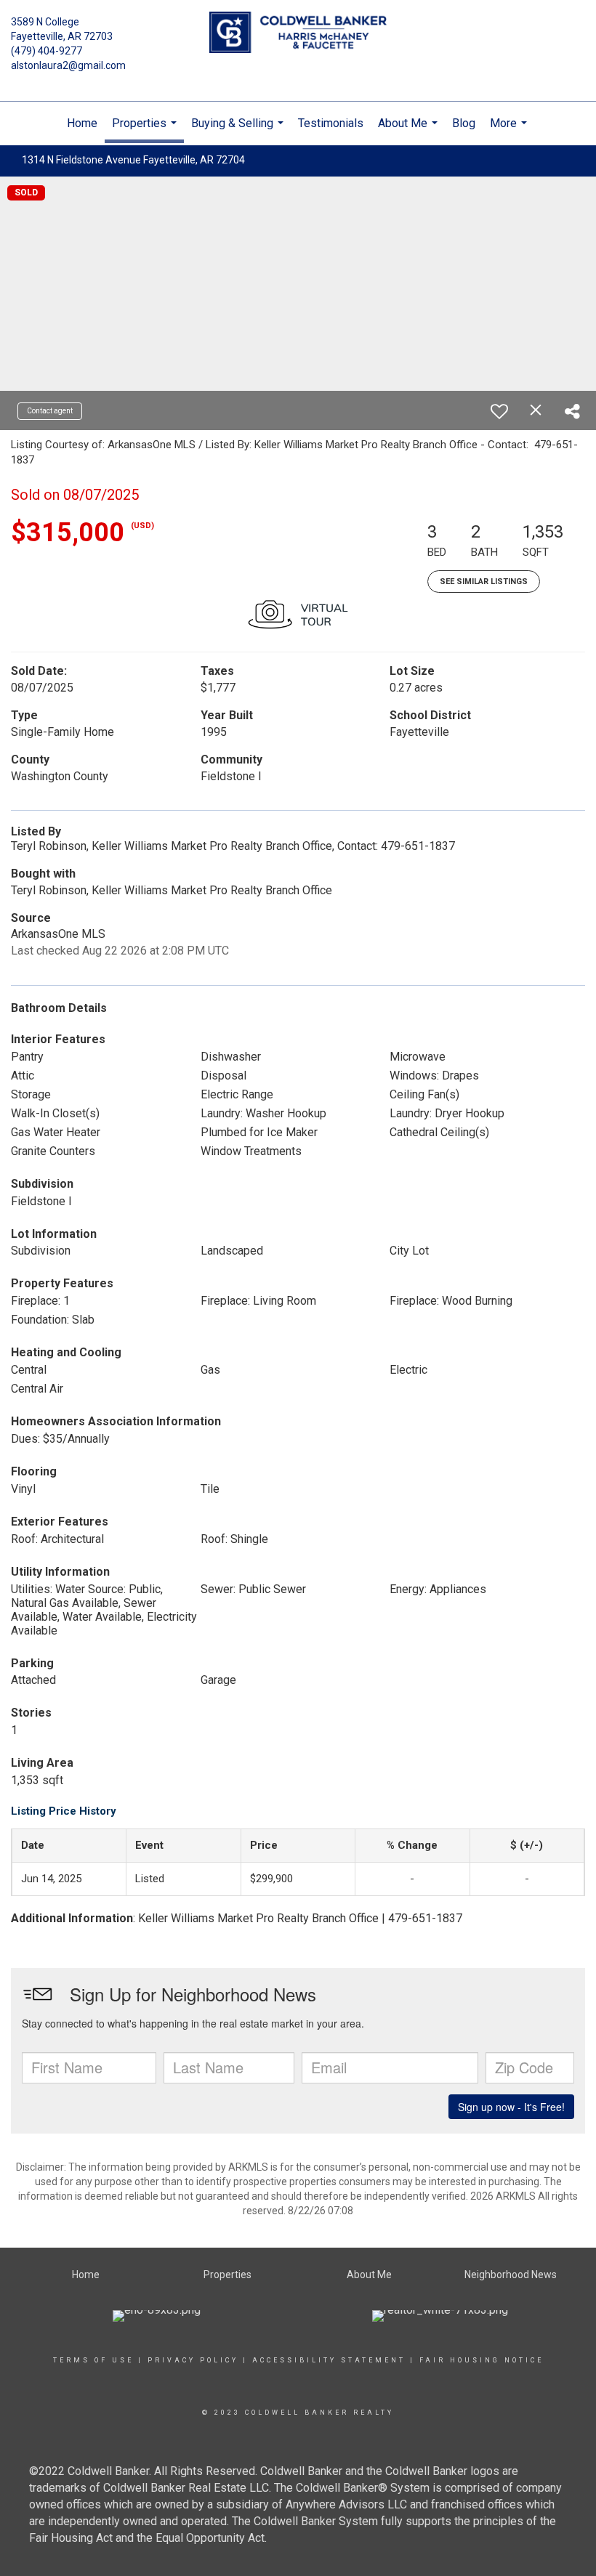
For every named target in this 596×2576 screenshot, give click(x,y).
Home (82, 123)
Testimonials (331, 123)
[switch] (499, 411)
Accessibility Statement (329, 2360)
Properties (146, 130)
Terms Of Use (93, 2360)
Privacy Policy (193, 2360)
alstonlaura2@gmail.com (68, 65)
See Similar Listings (484, 582)
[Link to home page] (298, 33)
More (510, 131)
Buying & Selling (239, 131)
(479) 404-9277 (47, 51)
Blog (464, 123)
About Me (410, 131)
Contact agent (50, 411)
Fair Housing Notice (482, 2360)
